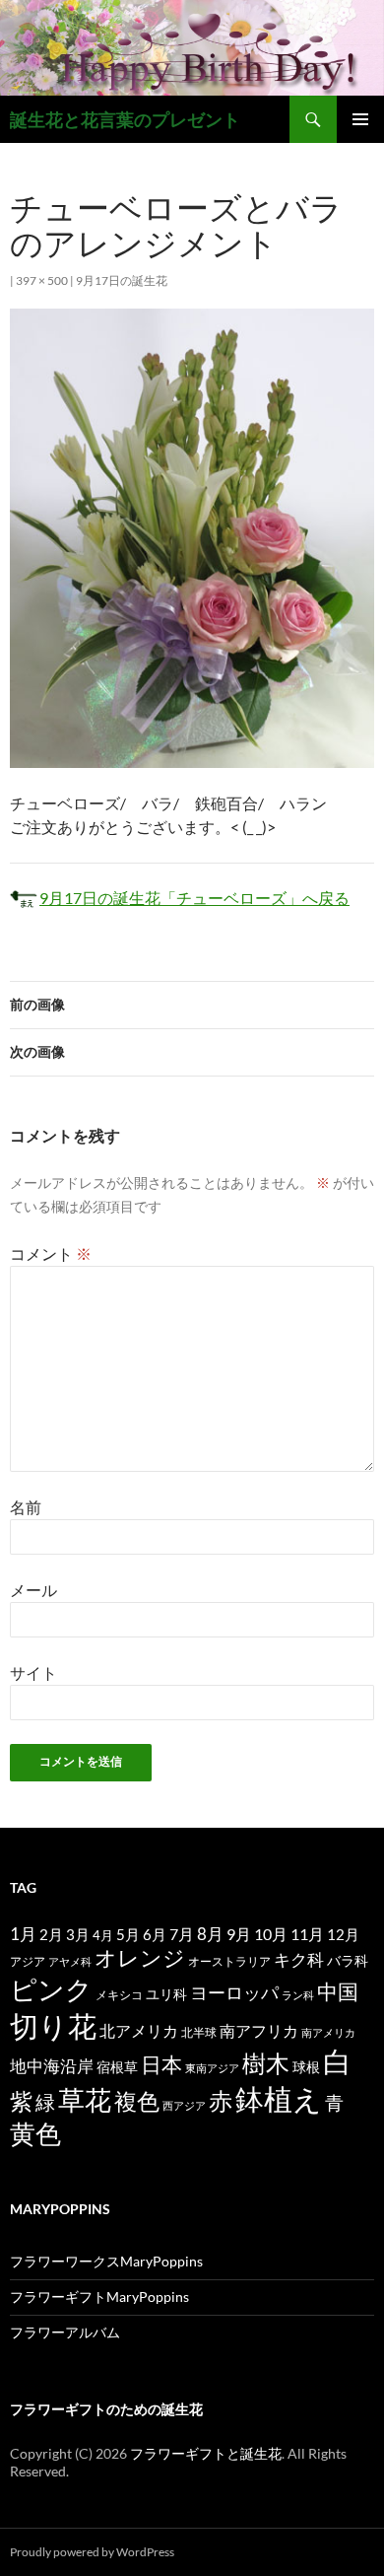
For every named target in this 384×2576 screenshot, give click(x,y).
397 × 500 (42, 280)
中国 (338, 1991)
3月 (78, 1935)
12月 (343, 1935)
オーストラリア (229, 1961)
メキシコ (119, 1994)
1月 (23, 1934)
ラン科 (298, 1995)
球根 (306, 2067)
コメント (51, 1253)
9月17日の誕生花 (122, 280)
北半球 (199, 2032)
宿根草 (117, 2067)
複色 (137, 2101)
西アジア (184, 2105)
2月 (51, 1934)
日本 (161, 2064)
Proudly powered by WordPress (92, 2552)
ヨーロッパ (234, 1992)
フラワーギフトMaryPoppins (99, 2297)
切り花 (53, 2025)
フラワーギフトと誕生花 (206, 2453)
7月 (182, 1934)
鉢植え (279, 2098)
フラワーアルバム (65, 2332)
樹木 (266, 2063)
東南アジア (212, 2068)
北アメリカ (139, 2030)
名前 (26, 1507)
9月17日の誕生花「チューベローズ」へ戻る (194, 898)
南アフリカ (259, 2031)
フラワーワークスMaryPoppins (106, 2261)
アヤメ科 (70, 1961)
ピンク (51, 1989)
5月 (128, 1934)
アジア (28, 1961)
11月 (307, 1934)
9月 (239, 1934)
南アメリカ (328, 2032)
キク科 (299, 1959)
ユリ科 (166, 1994)
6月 (155, 1934)
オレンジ (140, 1958)
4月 (103, 1935)
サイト (33, 1672)
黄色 (35, 2133)
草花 (85, 2099)
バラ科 (348, 1960)
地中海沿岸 (52, 2066)
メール (33, 1590)
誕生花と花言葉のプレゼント (125, 119)
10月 (271, 1934)
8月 (210, 1934)
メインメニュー (360, 119)
